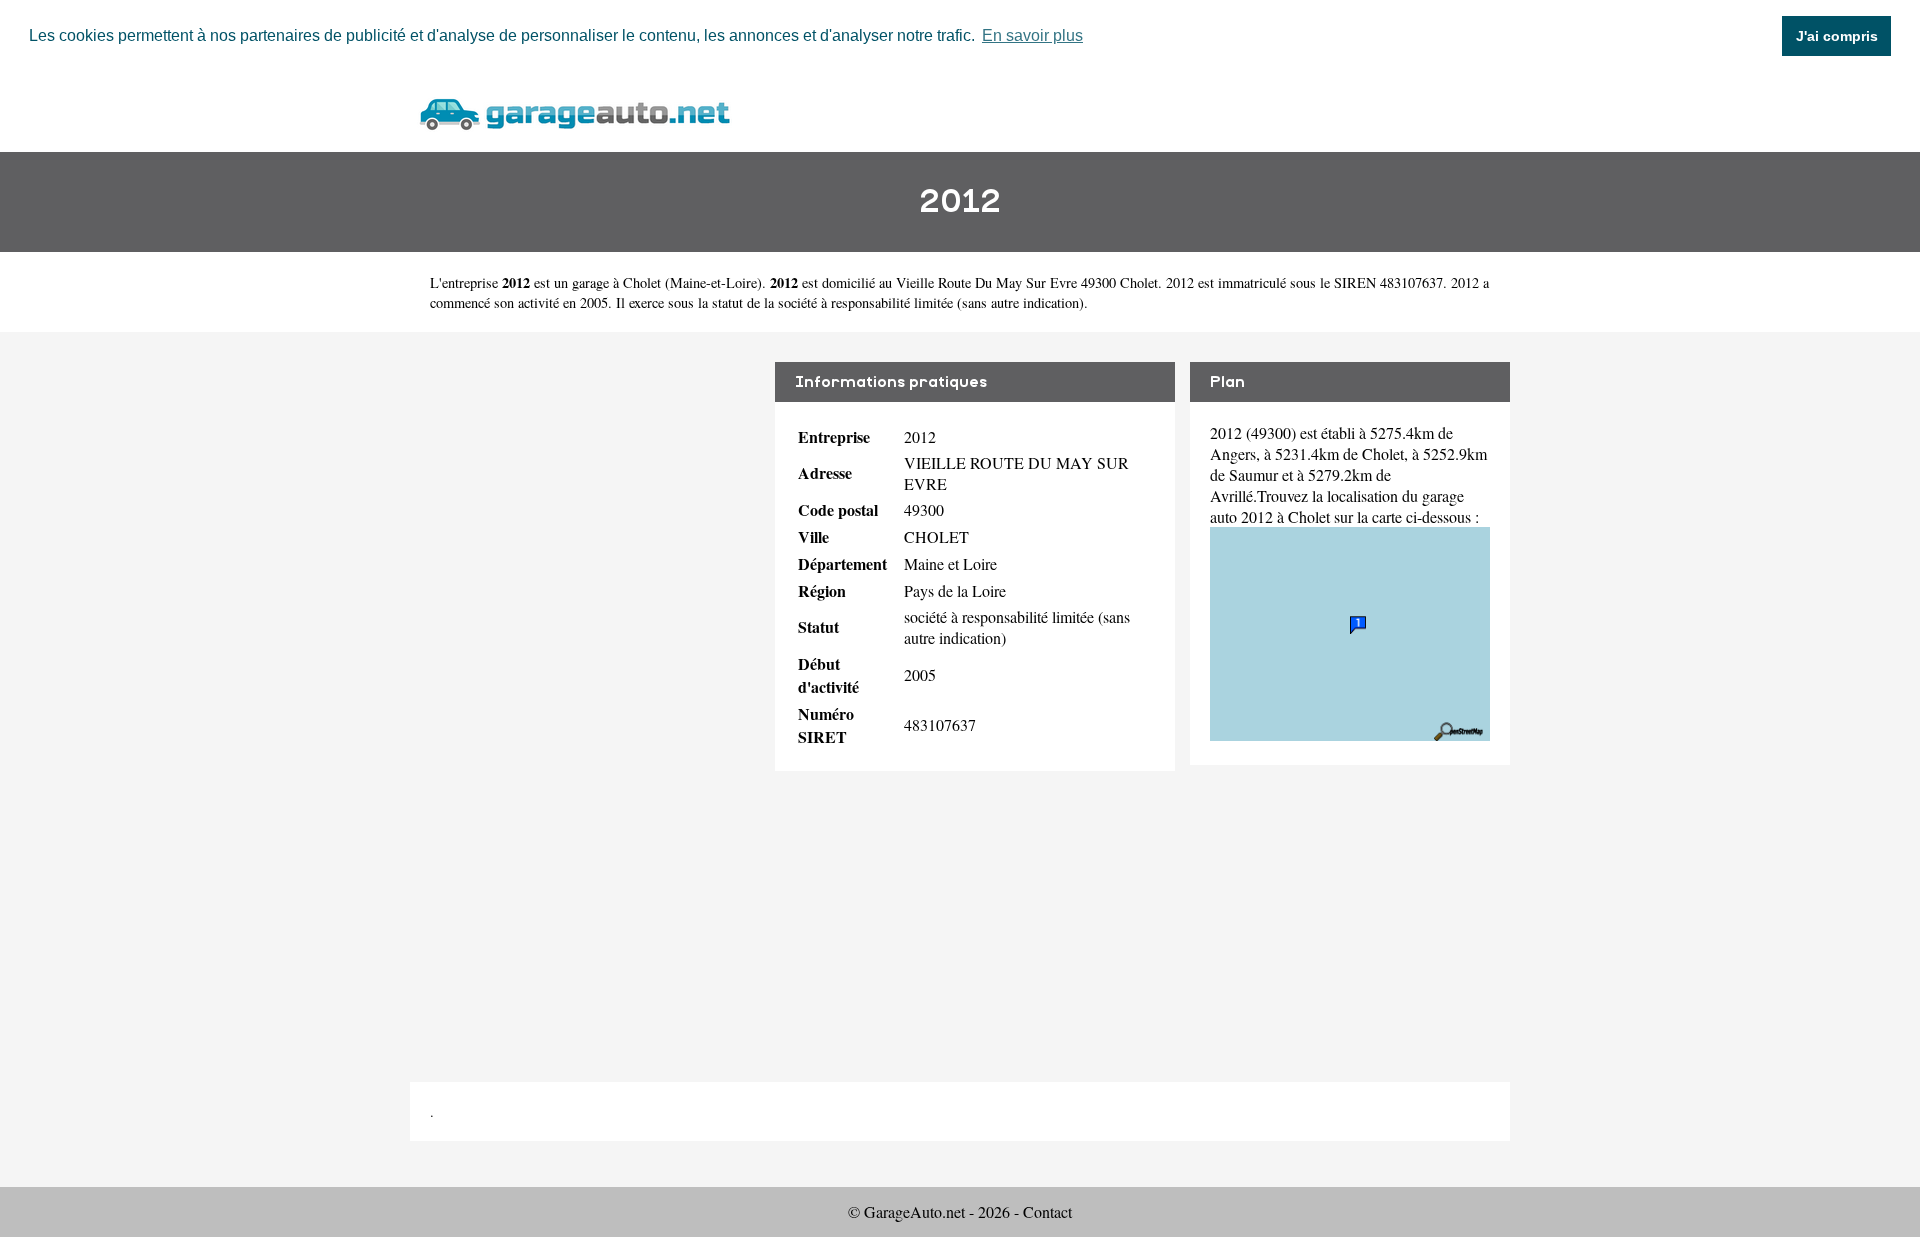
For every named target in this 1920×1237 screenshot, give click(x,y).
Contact (1047, 1211)
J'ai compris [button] (1837, 36)
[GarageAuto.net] (574, 111)
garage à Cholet (616, 282)
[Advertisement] (585, 692)
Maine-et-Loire (713, 282)
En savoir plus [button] (1032, 35)
